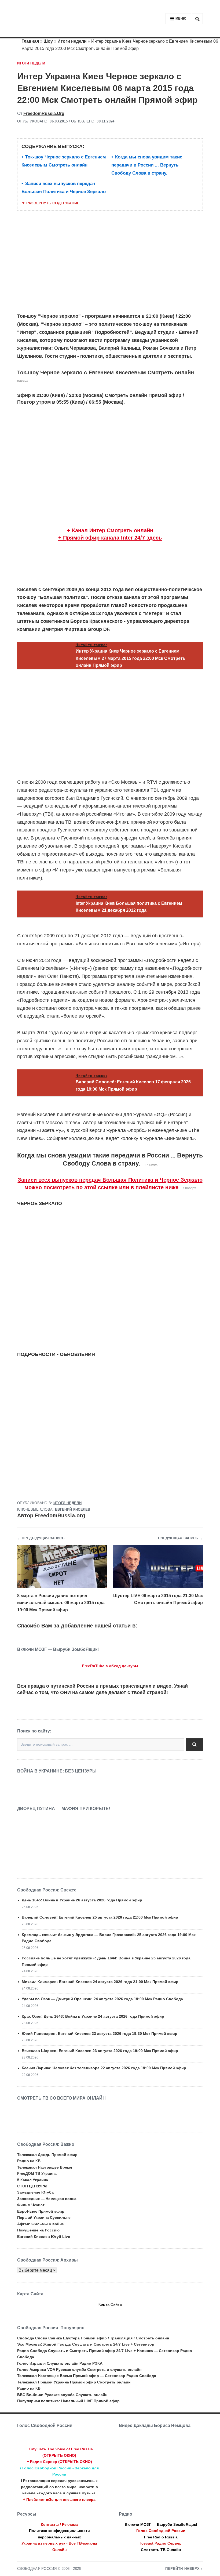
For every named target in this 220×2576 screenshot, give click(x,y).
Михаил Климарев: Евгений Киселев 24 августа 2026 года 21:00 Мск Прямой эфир (100, 1982)
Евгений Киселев (73, 1510)
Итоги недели (72, 41)
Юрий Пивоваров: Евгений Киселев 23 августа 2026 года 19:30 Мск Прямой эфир (100, 2034)
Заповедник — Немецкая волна (47, 2199)
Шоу (48, 41)
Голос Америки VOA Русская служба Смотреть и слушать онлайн (79, 2369)
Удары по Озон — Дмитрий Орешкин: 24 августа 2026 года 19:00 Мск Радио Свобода (102, 1999)
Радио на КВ (29, 2161)
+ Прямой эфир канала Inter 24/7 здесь (110, 538)
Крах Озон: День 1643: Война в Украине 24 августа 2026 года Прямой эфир (93, 2016)
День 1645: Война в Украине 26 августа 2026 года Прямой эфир (82, 1900)
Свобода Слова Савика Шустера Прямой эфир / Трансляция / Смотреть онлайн (93, 2338)
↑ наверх (151, 1164)
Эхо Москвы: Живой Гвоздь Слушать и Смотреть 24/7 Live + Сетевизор (86, 2344)
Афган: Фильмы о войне (41, 2224)
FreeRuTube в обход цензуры (110, 1666)
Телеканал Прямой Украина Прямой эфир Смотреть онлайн (74, 2382)
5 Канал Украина (33, 2180)
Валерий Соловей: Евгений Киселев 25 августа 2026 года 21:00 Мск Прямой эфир (100, 1917)
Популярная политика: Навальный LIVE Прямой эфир (68, 2401)
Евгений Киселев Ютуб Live (44, 2237)
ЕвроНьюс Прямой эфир (41, 2211)
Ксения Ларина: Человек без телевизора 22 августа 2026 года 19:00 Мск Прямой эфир (104, 2068)
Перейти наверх (183, 2569)
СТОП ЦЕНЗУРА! (32, 2186)
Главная (30, 41)
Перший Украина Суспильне (44, 2217)
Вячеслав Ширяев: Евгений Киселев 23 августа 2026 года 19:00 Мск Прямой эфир (100, 2051)
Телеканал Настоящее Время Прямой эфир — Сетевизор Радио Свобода (87, 2376)
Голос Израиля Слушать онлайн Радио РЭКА (60, 2363)
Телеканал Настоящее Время (45, 2167)
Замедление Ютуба (35, 2192)
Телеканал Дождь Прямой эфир (47, 2155)
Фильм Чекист (31, 2205)
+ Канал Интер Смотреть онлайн (110, 530)
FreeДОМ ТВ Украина (37, 2173)
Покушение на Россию (38, 2230)
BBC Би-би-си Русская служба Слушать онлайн (62, 2395)
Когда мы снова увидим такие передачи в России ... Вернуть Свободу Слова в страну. (147, 165)
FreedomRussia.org (44, 113)
